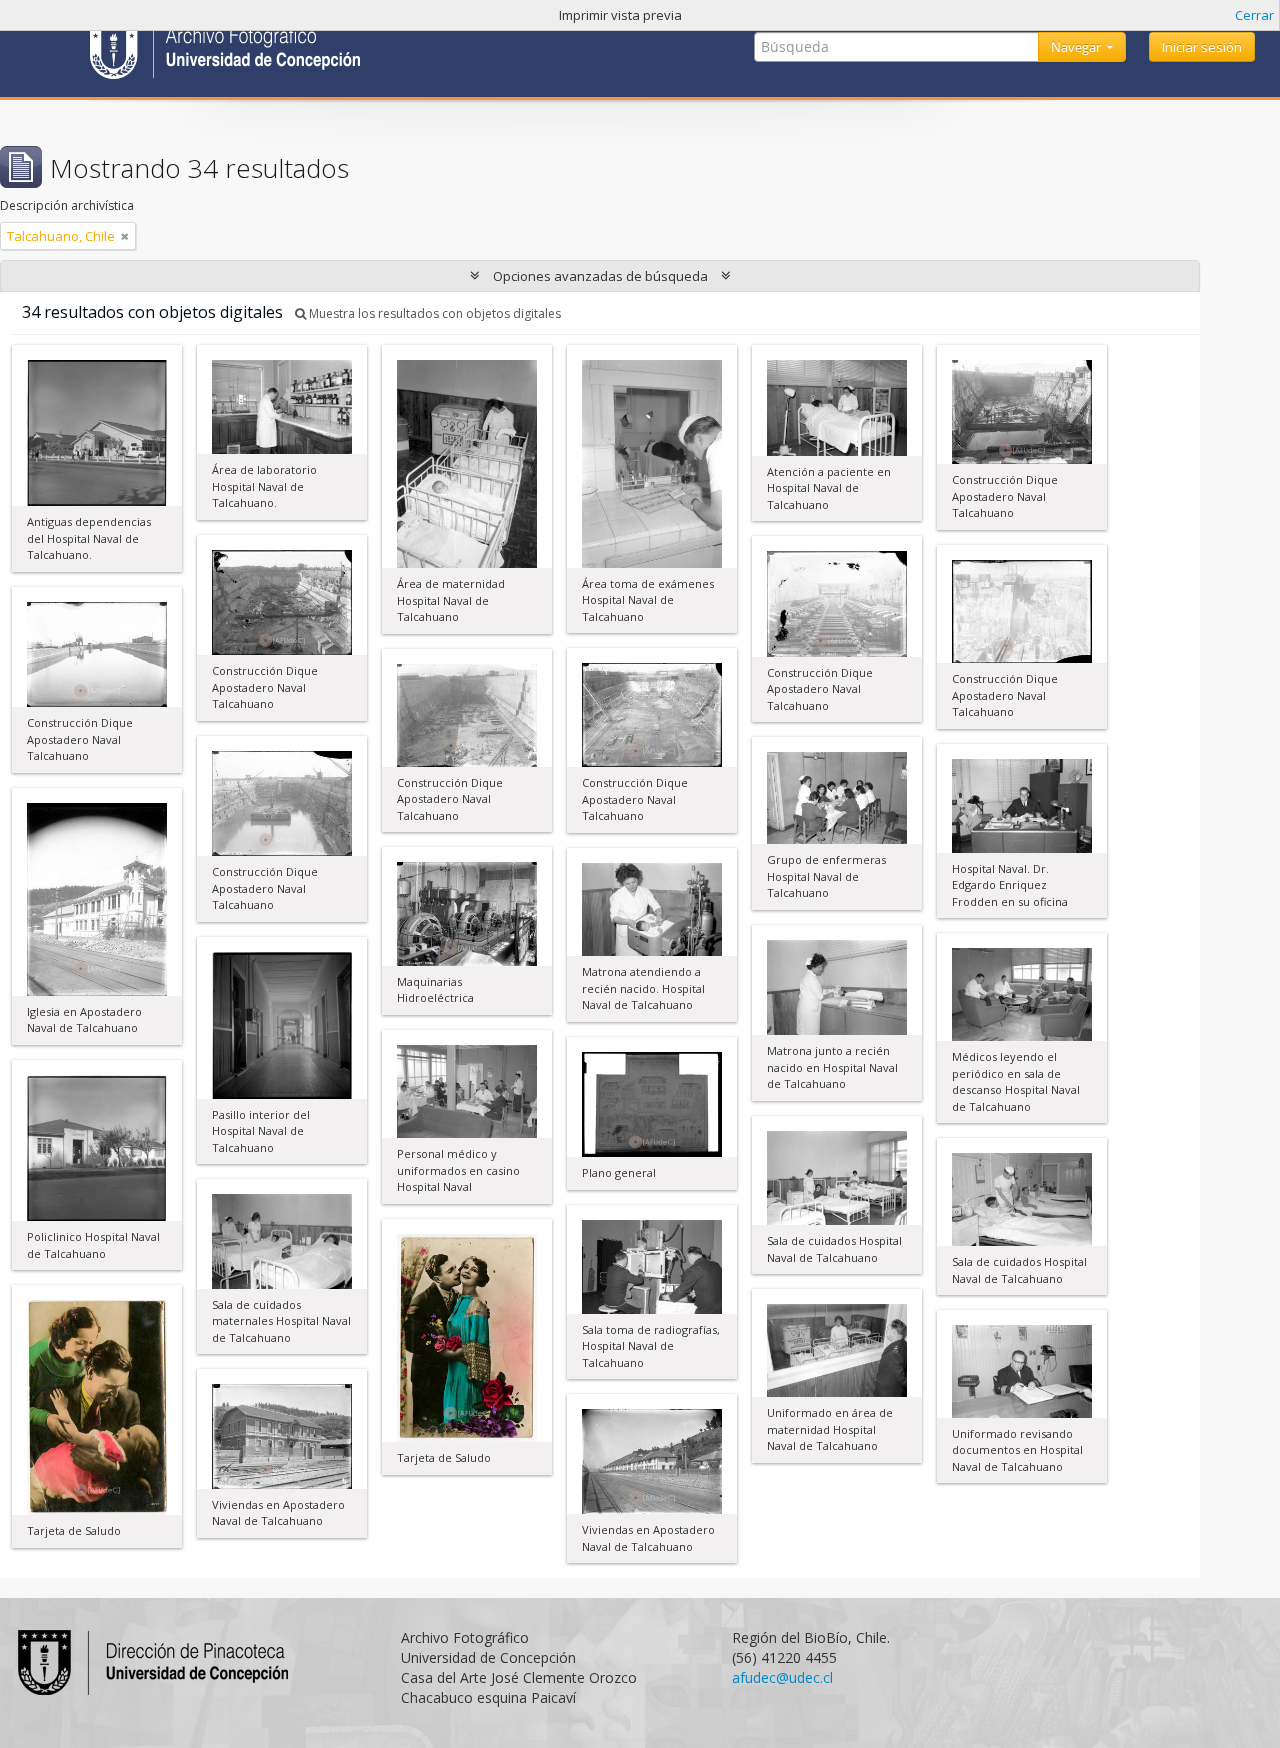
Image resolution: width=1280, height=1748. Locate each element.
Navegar (1077, 47)
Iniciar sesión (1202, 47)
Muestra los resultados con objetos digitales (433, 313)
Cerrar (1254, 15)
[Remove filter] (125, 236)
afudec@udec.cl (782, 1677)
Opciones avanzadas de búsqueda (600, 276)
